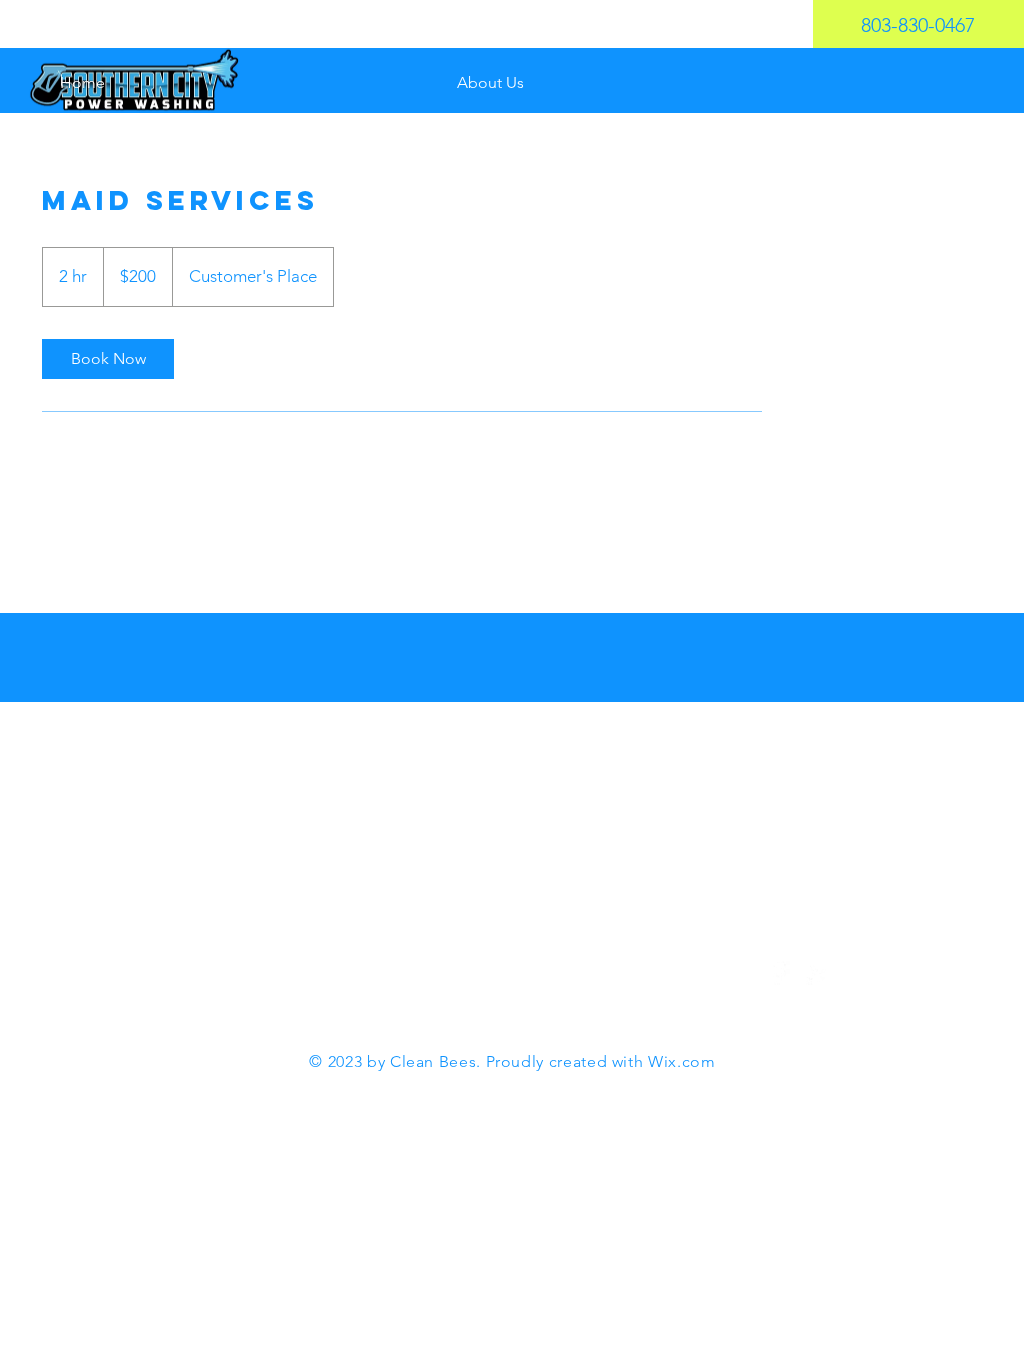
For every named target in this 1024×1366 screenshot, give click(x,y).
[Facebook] (778, 973)
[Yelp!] (818, 973)
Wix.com (681, 1061)
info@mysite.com (583, 964)
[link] (108, 359)
